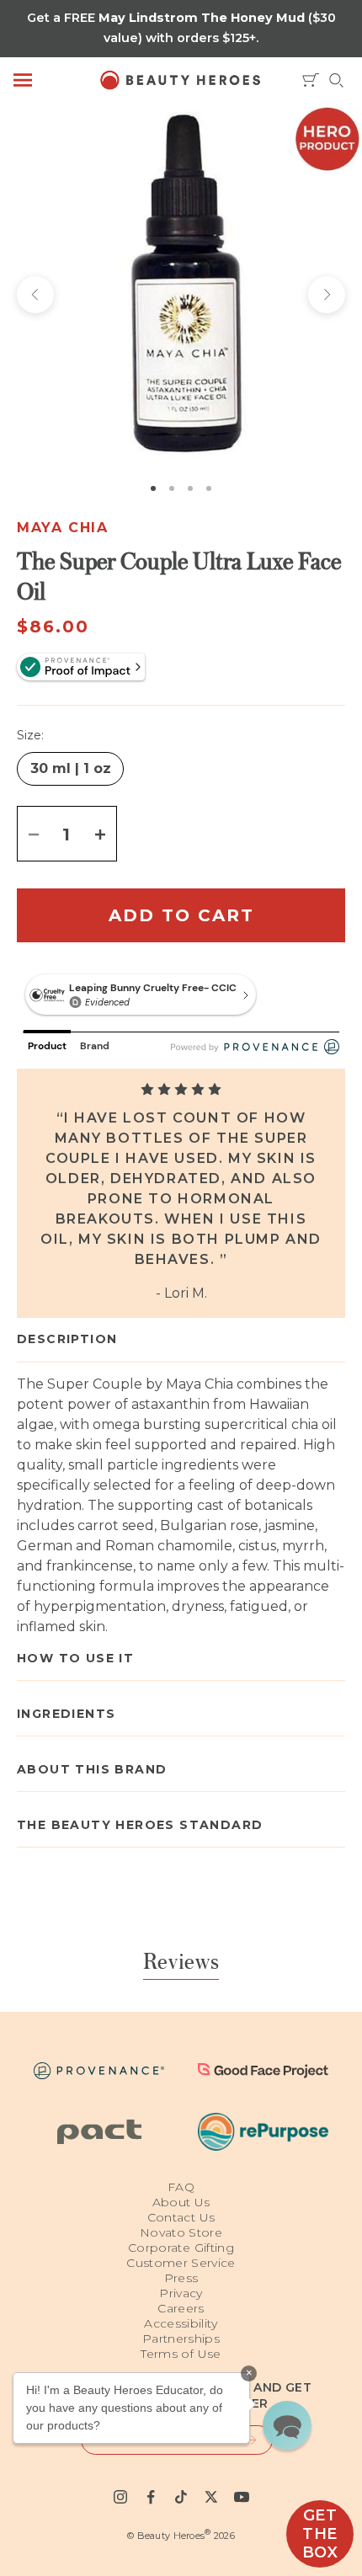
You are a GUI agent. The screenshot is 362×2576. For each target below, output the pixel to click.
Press (181, 2278)
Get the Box (320, 2534)
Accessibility (181, 2323)
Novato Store (181, 2232)
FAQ (181, 2187)
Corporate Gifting (181, 2248)
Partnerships (181, 2339)
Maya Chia (62, 528)
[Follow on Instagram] (120, 2497)
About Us (181, 2202)
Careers (181, 2308)
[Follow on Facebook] (151, 2497)
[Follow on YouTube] (242, 2497)
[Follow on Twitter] (211, 2497)
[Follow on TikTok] (181, 2497)
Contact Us (181, 2217)
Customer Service (181, 2263)
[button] (287, 2425)
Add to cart (181, 915)
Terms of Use (181, 2354)
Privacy (181, 2293)
